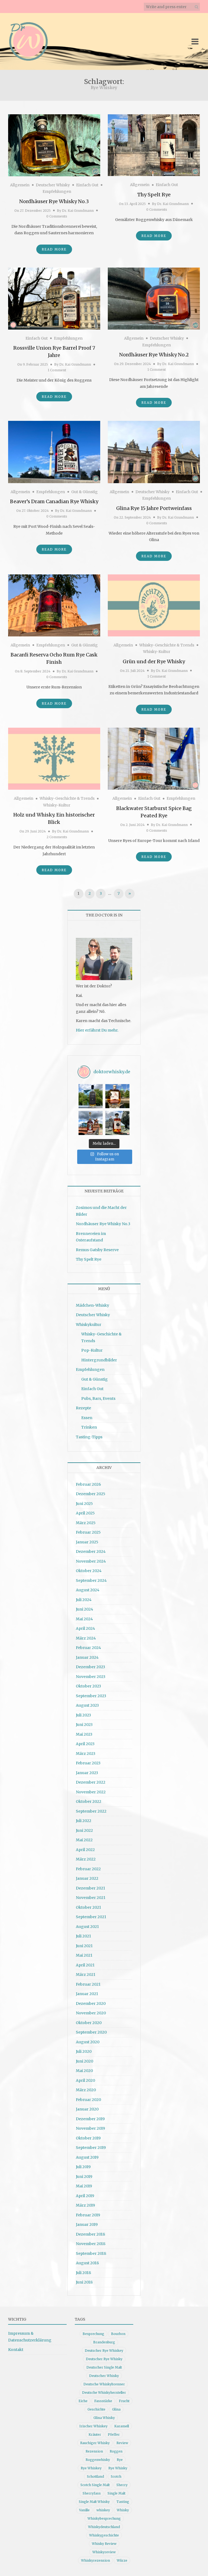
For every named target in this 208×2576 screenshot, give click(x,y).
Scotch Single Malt (95, 2485)
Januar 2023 (87, 1773)
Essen (87, 1418)
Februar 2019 (88, 2215)
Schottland (95, 2476)
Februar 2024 (88, 1648)
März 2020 (86, 2090)
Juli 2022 (84, 1821)
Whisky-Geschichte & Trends (167, 645)
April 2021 (85, 1965)
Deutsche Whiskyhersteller (104, 2393)
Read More (54, 249)
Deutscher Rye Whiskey (104, 2351)
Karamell (122, 2426)
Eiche (83, 2401)
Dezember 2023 (90, 1667)
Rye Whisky (118, 2468)
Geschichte (96, 2409)
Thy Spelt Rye (154, 195)
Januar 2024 (87, 1657)
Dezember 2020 (91, 2003)
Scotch (116, 2476)
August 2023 (87, 1705)
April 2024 (85, 1628)
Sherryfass (92, 2493)
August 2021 (87, 1927)
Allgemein (20, 185)
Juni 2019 (84, 2177)
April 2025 (85, 1513)
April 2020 (85, 2080)
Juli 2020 (84, 2051)
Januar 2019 (87, 2224)
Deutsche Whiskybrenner (104, 2384)
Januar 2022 (87, 1878)
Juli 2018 (83, 2273)
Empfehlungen (57, 191)
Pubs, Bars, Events (98, 1398)
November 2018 (91, 2244)
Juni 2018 (84, 2282)
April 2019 (85, 2196)
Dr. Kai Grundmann (78, 211)
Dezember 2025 (91, 1494)
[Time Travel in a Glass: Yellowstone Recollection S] (91, 1123)
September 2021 (91, 1917)
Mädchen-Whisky (92, 1305)
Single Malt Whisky (94, 2502)
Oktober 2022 (89, 1801)
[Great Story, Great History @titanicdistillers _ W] (91, 1096)
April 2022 (85, 1850)
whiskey (103, 2510)
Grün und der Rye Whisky (154, 661)
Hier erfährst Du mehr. (97, 1030)
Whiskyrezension (95, 2560)
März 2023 (86, 1754)
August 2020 (88, 2042)
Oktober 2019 (88, 2138)
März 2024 (86, 1638)
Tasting (123, 2502)
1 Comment (57, 370)
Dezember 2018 (90, 2234)
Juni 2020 (84, 2061)
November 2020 (91, 2013)
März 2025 (86, 1523)
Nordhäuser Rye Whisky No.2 (154, 355)
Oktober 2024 (89, 1571)
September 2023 (91, 1696)
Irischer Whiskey (93, 2426)
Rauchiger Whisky (95, 2443)
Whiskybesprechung (104, 2518)
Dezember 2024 (91, 1552)
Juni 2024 (84, 1609)
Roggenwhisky (98, 2460)
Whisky (123, 2510)
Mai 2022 (84, 1840)
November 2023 (91, 1677)
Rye (120, 2460)
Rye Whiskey (91, 2468)
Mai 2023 (84, 1734)
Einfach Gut (87, 185)
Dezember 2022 (91, 1782)
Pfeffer (114, 2434)
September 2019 (91, 2148)
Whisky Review (104, 2544)
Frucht (124, 2401)
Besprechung (93, 2334)
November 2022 (91, 1792)
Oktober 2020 (89, 2023)
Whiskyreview (104, 2552)
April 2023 (85, 1744)
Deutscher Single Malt (104, 2367)
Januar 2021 (87, 1994)
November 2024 (91, 1561)
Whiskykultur (89, 1325)
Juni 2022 (84, 1830)
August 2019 (87, 2157)
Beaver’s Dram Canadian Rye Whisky (54, 501)
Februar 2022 (88, 1869)
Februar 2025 (88, 1532)
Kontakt (16, 2350)
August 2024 (88, 1590)
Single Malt (116, 2493)
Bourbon (118, 2334)
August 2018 (87, 2263)
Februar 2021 (88, 1984)
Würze (122, 2560)
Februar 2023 (88, 1763)
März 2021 (86, 1975)
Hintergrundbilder (99, 1360)
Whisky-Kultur (157, 652)
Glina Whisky (104, 2418)
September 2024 (91, 1580)
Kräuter (95, 2434)
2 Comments (57, 837)
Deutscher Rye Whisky (104, 2359)
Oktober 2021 (88, 1907)
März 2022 (86, 1859)
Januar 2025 (87, 1542)
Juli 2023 (83, 1715)
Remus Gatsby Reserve (97, 1250)
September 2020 (91, 2032)
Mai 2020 (84, 2071)
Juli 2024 (84, 1600)
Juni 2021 (84, 1946)
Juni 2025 (84, 1504)
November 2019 (90, 2128)
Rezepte (83, 1408)
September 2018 (91, 2253)
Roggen (116, 2451)
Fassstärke (103, 2401)
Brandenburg (104, 2342)
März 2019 (85, 2205)
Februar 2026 (88, 1484)
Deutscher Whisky (53, 185)
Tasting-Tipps (89, 1437)
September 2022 (91, 1811)
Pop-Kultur (92, 1350)
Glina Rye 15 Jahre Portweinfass (154, 508)
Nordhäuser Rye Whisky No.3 (54, 201)
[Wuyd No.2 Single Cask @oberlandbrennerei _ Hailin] (117, 1096)
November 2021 (91, 1898)
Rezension (94, 2451)
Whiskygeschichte (104, 2535)
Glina (116, 2409)
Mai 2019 (84, 2186)
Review (122, 2443)
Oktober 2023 (88, 1686)
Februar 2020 (88, 2100)
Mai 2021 (84, 1955)
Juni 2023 (84, 1725)
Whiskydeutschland (104, 2527)
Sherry (122, 2485)
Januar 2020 (87, 2109)
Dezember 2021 (90, 1888)
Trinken (89, 1427)
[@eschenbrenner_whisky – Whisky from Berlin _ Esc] (117, 1123)
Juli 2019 (83, 2167)
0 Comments (57, 216)
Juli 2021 (83, 1936)
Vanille (84, 2510)
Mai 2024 (84, 1619)
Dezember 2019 (90, 2119)
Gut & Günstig (84, 492)
